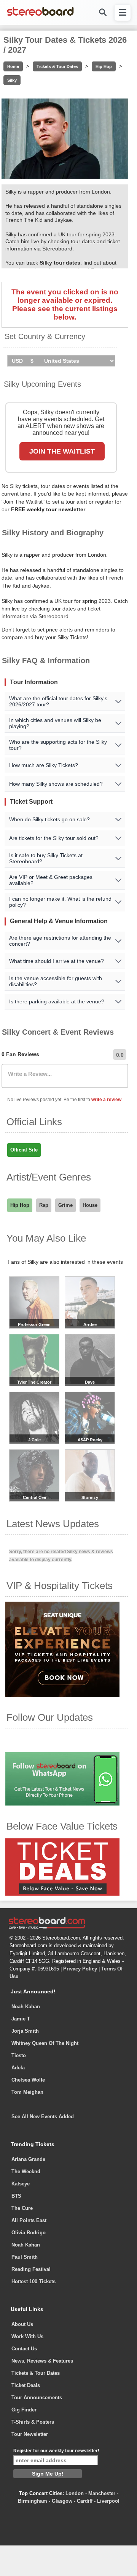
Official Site (24, 1150)
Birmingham (33, 2501)
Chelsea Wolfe (28, 2080)
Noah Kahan (26, 2007)
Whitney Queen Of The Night (45, 2043)
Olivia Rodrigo (29, 2233)
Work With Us (27, 2336)
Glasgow (62, 2501)
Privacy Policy (80, 1969)
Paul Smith (25, 2257)
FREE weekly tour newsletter (48, 509)
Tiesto (19, 2055)
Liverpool (108, 2501)
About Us (22, 2324)
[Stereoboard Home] (40, 15)
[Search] (102, 12)
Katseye (21, 2184)
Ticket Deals (26, 2385)
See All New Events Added (43, 2117)
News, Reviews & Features (42, 2361)
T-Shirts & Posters (33, 2422)
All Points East (29, 2220)
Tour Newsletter (30, 2434)
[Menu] (123, 13)
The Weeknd (26, 2171)
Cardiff (85, 2501)
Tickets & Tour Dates (57, 66)
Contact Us (24, 2349)
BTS (16, 2196)
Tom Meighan (27, 2092)
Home (13, 66)
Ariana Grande (28, 2159)
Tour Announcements (37, 2398)
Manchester (102, 2493)
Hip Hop (104, 66)
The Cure (22, 2208)
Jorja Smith (25, 2031)
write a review (106, 1100)
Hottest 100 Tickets (33, 2281)
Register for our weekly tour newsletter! (56, 2451)
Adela (18, 2068)
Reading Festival (31, 2269)
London (75, 2493)
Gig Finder (24, 2410)
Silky (12, 80)
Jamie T (21, 2019)
